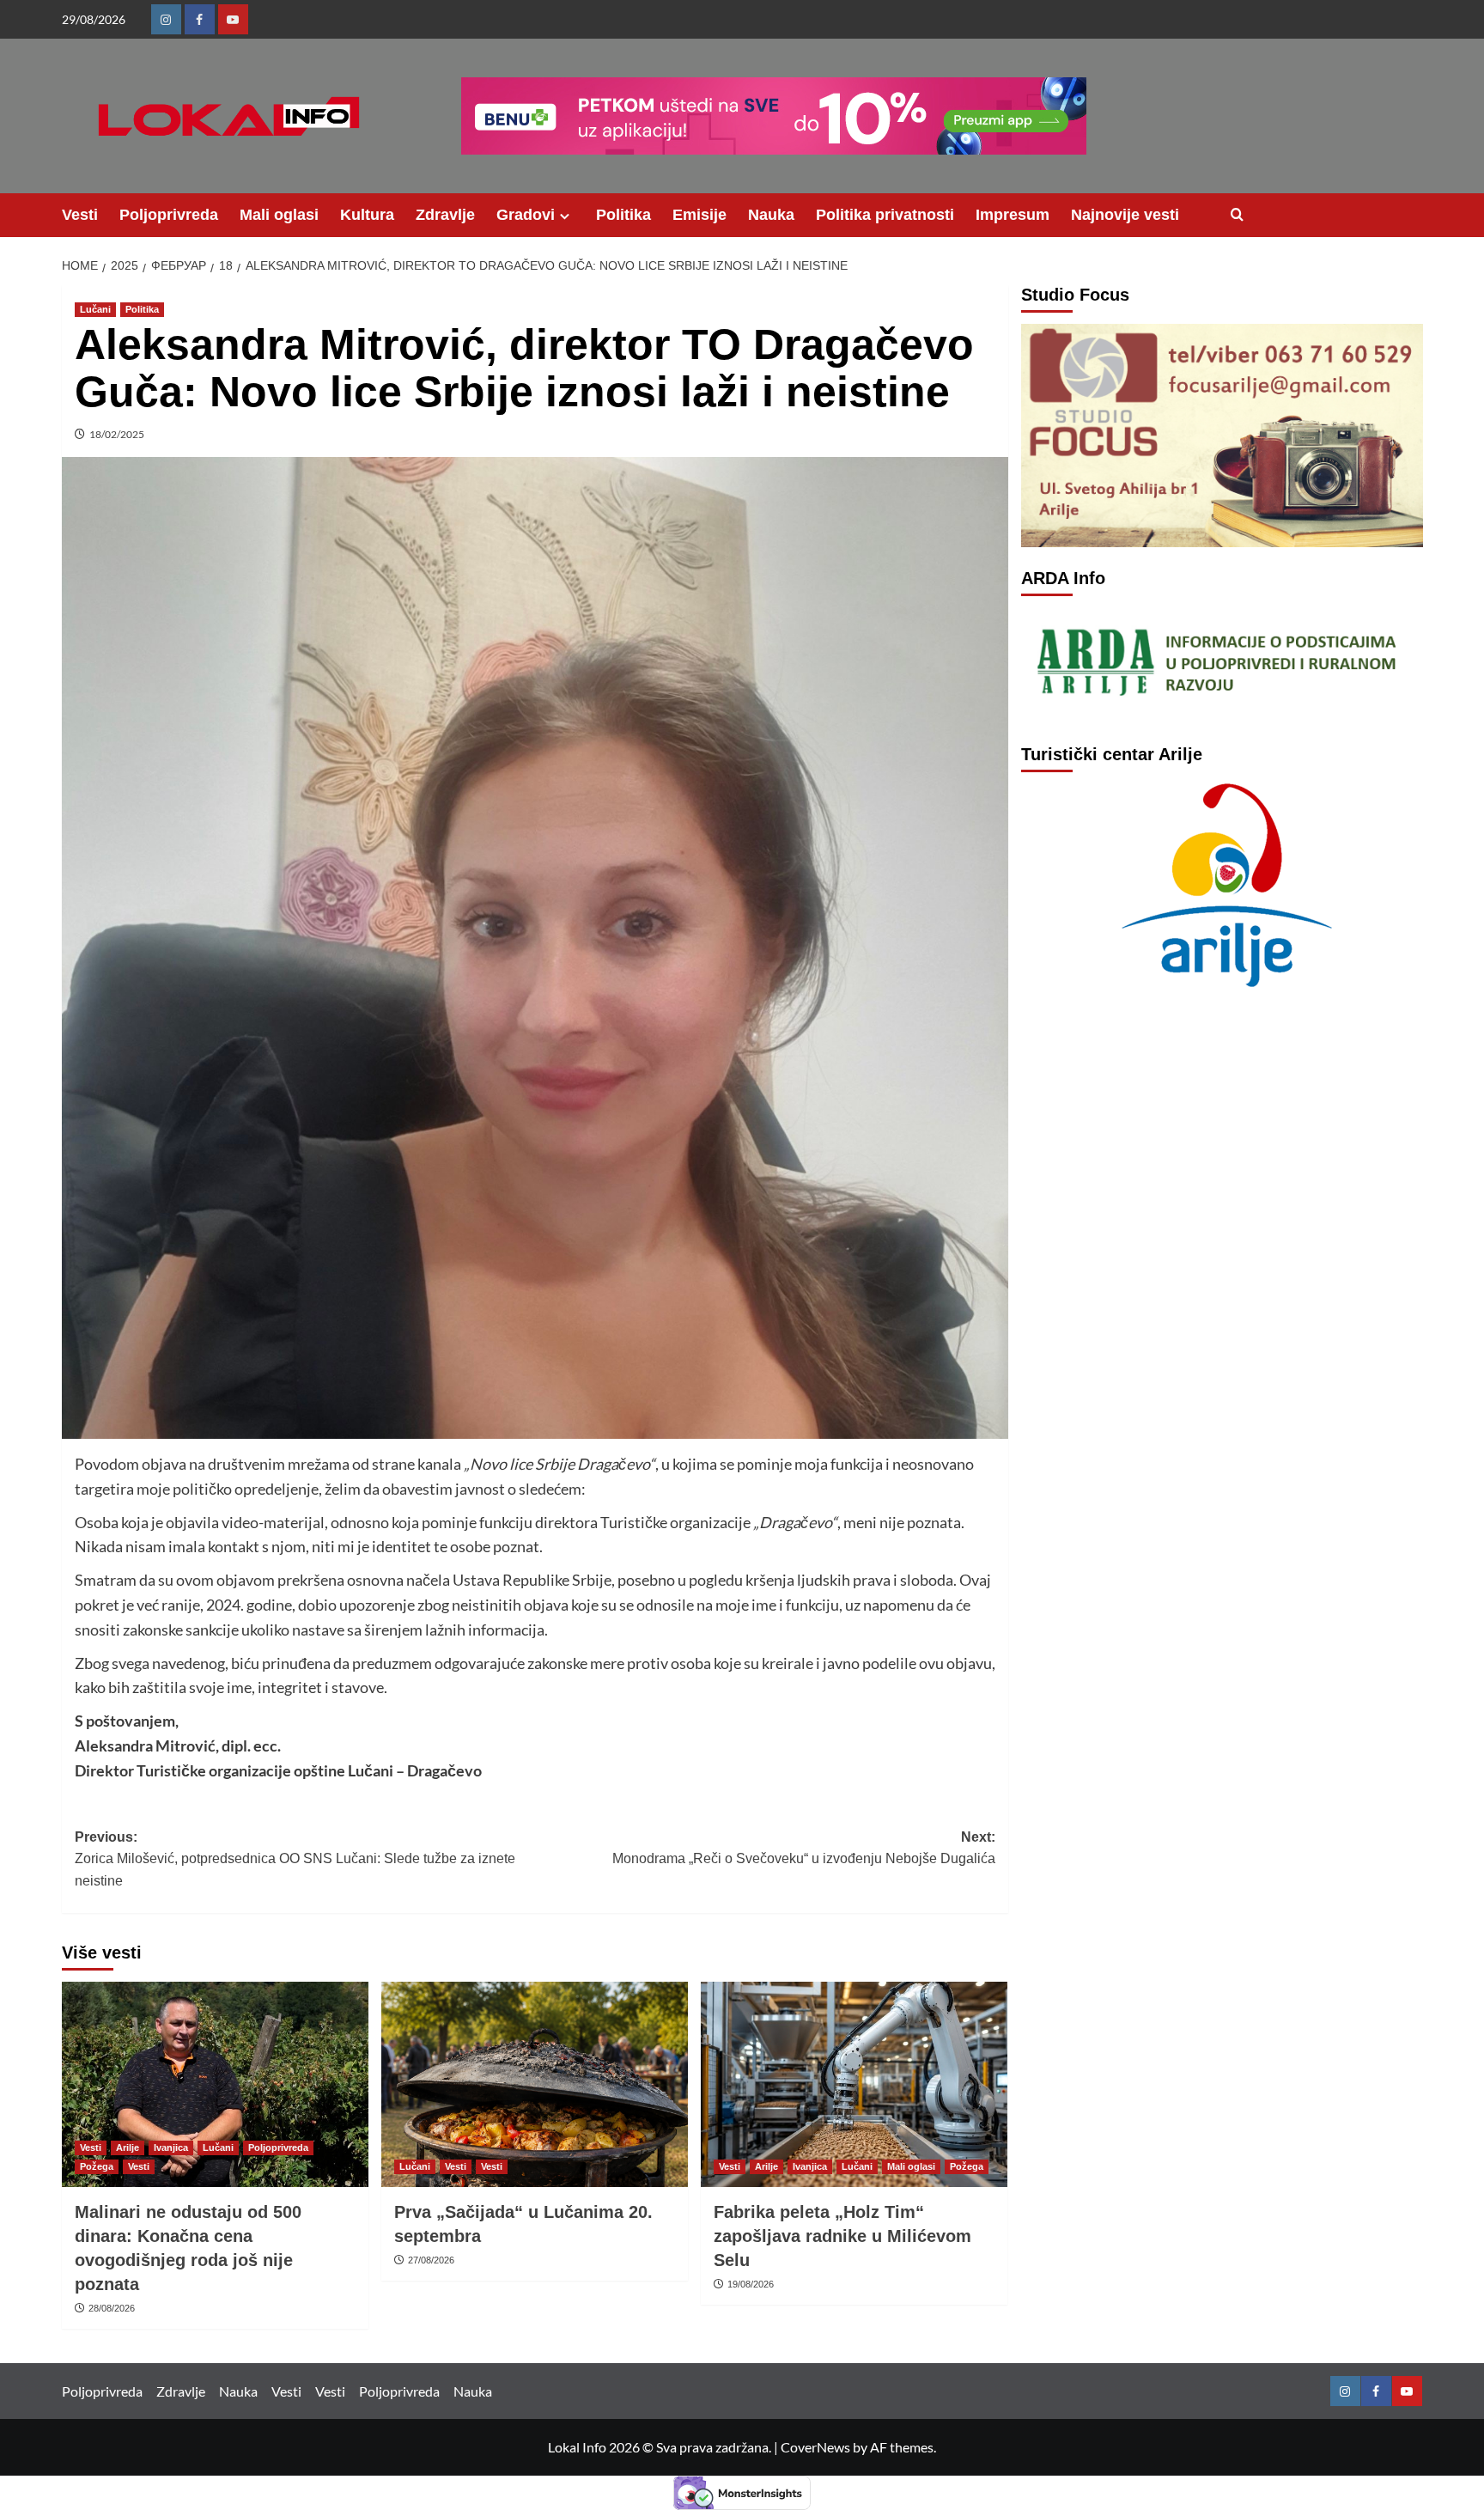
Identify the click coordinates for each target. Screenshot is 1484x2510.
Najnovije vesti (1125, 215)
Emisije (699, 215)
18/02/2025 (117, 434)
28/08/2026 (112, 2308)
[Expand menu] (565, 216)
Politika (623, 215)
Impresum (1013, 215)
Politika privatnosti (885, 215)
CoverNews (815, 2447)
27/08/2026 (431, 2260)
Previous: (295, 1859)
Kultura (367, 215)
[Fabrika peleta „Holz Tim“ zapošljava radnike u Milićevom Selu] (854, 2084)
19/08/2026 (751, 2284)
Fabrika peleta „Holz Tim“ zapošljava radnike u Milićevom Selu (842, 2236)
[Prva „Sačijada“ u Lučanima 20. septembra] (535, 2084)
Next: (804, 1848)
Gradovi (526, 215)
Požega (97, 2166)
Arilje (128, 2148)
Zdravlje (445, 215)
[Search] (1237, 215)
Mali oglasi (279, 215)
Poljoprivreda (169, 215)
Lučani (95, 309)
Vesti (80, 215)
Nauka (771, 215)
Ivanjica (171, 2148)
